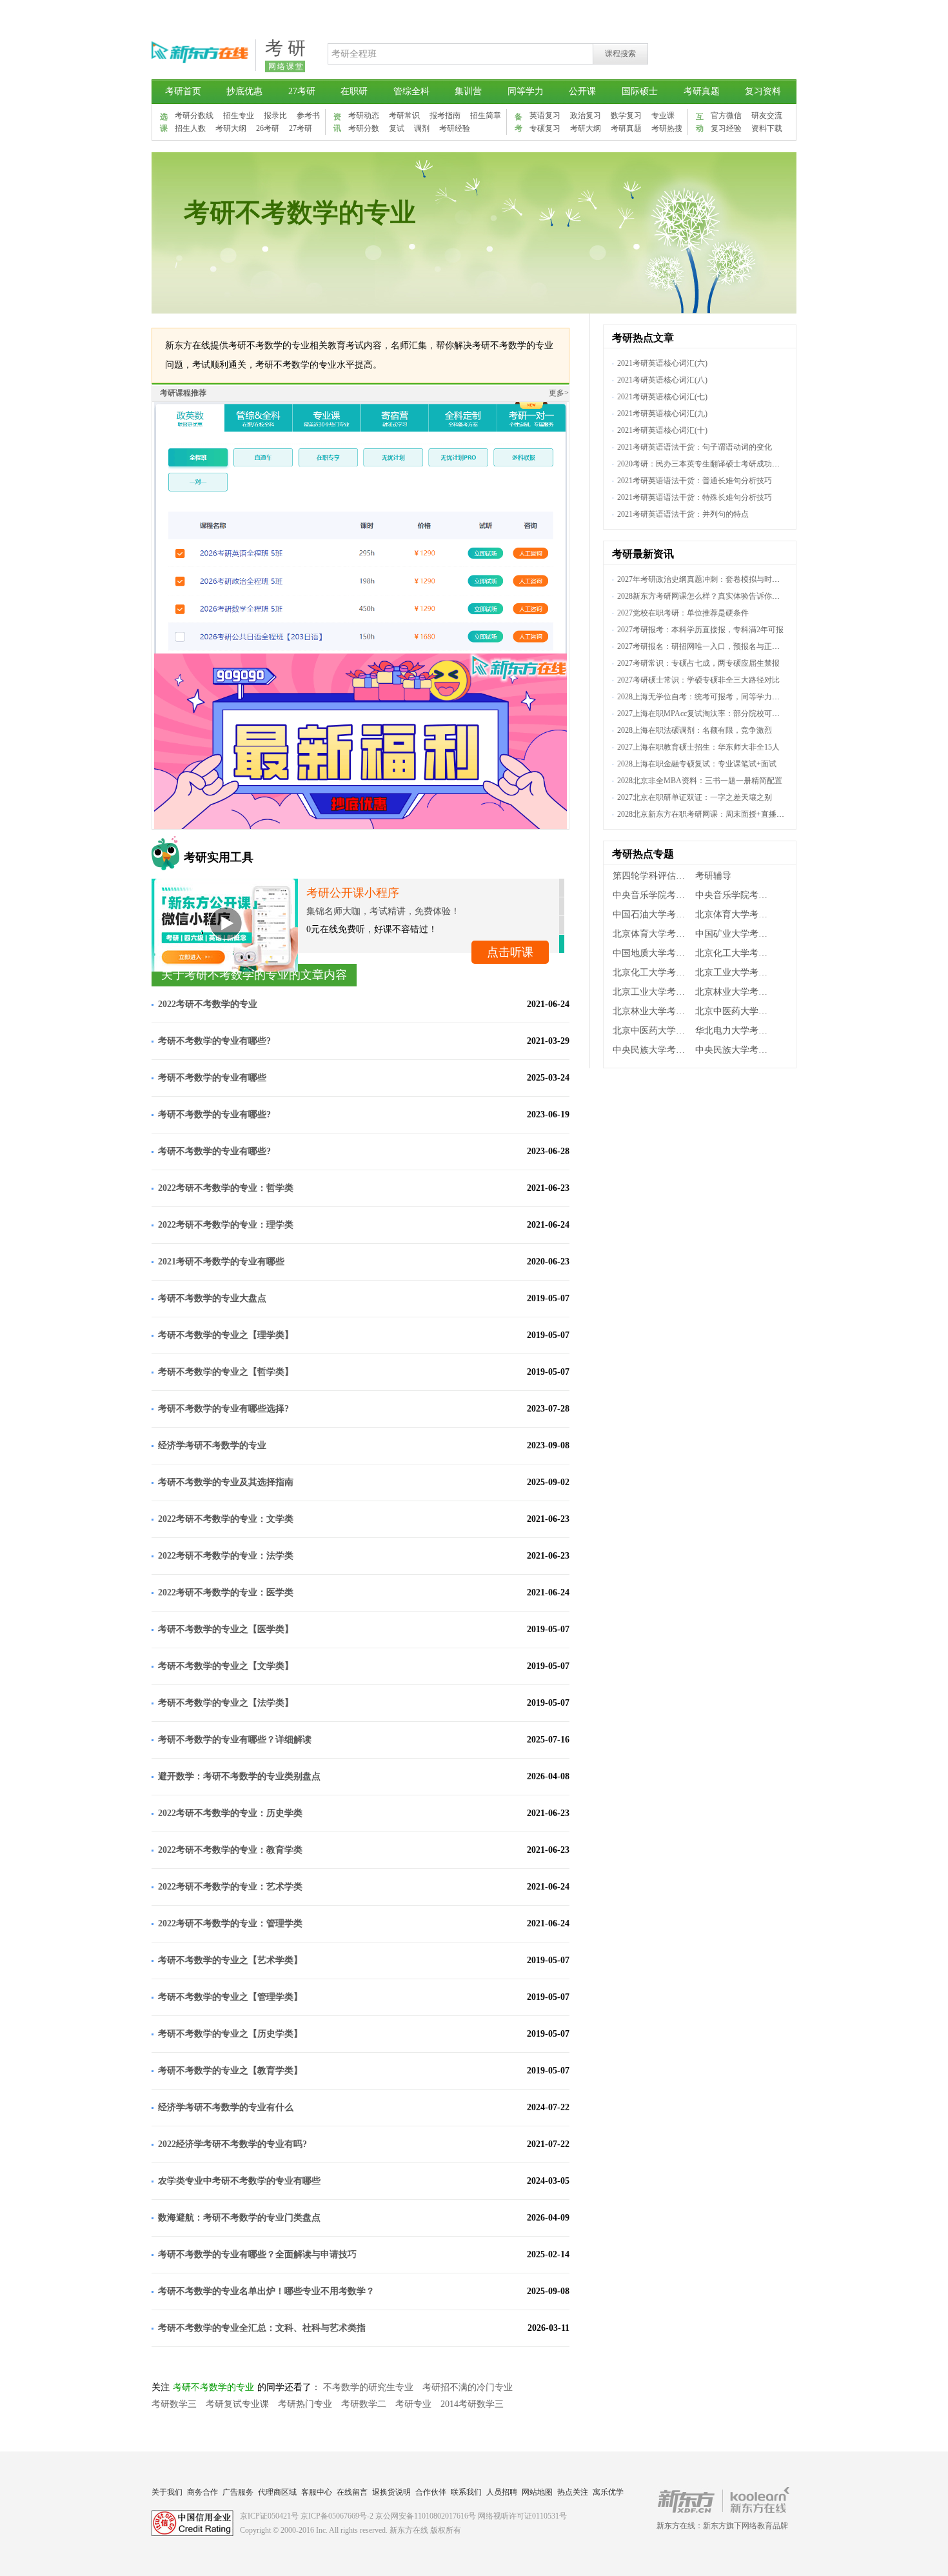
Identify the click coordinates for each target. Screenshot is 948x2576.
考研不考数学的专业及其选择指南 (226, 1482)
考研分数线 (194, 115)
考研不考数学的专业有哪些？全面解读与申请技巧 (257, 2254)
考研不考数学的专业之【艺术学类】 (230, 1960)
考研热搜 (667, 128)
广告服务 (238, 2492)
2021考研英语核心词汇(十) (662, 430)
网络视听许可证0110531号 (522, 2516)
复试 (397, 128)
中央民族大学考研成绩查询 (653, 1050)
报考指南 (445, 115)
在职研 (354, 91)
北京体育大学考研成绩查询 (736, 914)
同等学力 (526, 91)
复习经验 (726, 128)
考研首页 (183, 91)
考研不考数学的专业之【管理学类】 (230, 1997)
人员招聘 (502, 2492)
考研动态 (364, 115)
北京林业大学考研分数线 (653, 1011)
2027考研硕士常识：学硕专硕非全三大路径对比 (698, 680)
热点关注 (573, 2492)
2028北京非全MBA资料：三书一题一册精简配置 (700, 781)
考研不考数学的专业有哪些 (212, 1078)
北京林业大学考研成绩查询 (736, 992)
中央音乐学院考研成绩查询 (653, 895)
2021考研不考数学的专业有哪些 (221, 1262)
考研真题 (702, 91)
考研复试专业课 (237, 2404)
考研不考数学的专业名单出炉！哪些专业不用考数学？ (266, 2291)
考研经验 (455, 128)
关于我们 (167, 2492)
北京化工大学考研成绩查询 (736, 953)
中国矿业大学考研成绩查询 (736, 934)
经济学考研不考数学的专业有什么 (226, 2107)
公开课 (582, 91)
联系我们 (466, 2492)
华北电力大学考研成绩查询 (736, 1031)
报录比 (275, 115)
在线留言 (352, 2492)
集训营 (468, 91)
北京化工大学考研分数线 (653, 973)
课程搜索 (620, 54)
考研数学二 (364, 2404)
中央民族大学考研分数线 (736, 1050)
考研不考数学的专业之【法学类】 (226, 1703)
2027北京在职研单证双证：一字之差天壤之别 (695, 797)
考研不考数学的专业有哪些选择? (223, 1409)
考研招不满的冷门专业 (468, 2387)
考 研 (285, 48)
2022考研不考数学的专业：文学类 (226, 1519)
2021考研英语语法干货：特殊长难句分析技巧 (695, 497)
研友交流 (767, 115)
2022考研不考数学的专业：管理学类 (230, 1923)
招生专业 (239, 115)
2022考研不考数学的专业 (208, 1004)
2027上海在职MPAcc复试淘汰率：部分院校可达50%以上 (713, 714)
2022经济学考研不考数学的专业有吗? (232, 2144)
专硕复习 (545, 128)
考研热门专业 (305, 2404)
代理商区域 (277, 2492)
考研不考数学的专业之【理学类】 (226, 1335)
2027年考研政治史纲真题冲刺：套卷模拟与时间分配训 (710, 579)
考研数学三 (174, 2404)
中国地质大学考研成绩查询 (653, 953)
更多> (559, 393)
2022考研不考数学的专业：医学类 (226, 1593)
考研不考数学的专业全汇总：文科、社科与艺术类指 (262, 2328)
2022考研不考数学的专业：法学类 (226, 1556)
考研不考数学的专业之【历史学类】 (230, 2034)
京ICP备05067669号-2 (337, 2516)
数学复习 (626, 115)
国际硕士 (640, 91)
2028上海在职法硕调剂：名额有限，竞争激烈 (695, 730)
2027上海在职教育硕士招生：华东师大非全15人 (698, 747)
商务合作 (202, 2492)
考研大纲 (231, 128)
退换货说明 (391, 2492)
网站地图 (537, 2492)
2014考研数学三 (472, 2404)
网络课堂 (286, 66)
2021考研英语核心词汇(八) (662, 380)
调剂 (422, 128)
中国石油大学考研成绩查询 (653, 914)
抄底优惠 (244, 91)
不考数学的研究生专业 (368, 2387)
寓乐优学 (608, 2492)
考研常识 (404, 115)
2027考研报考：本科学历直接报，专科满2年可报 (700, 630)
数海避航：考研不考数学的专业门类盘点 (239, 2218)
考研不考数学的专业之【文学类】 (226, 1666)
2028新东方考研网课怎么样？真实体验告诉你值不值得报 (714, 596)
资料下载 (767, 128)
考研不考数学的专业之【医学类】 (226, 1629)
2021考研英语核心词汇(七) (662, 397)
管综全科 (411, 91)
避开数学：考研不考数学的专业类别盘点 (239, 1776)
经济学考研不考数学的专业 (212, 1445)
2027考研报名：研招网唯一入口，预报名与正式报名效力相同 (722, 646)
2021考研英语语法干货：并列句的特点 (683, 514)
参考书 (308, 115)
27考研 (302, 91)
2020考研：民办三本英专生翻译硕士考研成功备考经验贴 (714, 464)
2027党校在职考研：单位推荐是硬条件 (683, 613)
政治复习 (586, 115)
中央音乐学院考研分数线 (736, 895)
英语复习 (545, 115)
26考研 (268, 128)
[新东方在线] (200, 68)
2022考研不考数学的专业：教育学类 (230, 1850)
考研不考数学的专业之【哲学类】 (226, 1372)
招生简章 (486, 115)
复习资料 (763, 91)
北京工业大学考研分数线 (653, 992)
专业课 (663, 115)
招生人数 (190, 128)
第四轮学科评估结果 (653, 876)
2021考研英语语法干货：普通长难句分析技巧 (695, 481)
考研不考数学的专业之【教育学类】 (230, 2071)
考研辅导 (713, 876)
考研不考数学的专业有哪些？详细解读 (235, 1740)
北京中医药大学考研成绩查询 (736, 1011)
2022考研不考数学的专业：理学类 (226, 1225)
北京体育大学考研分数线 (653, 934)
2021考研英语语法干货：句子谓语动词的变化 (695, 447)
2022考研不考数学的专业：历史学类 (230, 1813)
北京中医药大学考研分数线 (653, 1031)
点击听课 (510, 952)
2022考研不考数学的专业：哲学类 (226, 1188)
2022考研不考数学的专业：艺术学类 (230, 1887)
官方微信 (726, 115)
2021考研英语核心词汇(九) (662, 414)
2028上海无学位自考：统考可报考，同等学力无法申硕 (710, 697)
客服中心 (317, 2492)
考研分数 (364, 128)
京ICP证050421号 (269, 2516)
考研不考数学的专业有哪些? (225, 1041)
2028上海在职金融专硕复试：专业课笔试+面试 (697, 764)
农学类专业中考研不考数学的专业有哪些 (239, 2181)
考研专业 (413, 2404)
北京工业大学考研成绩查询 (736, 973)
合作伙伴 (431, 2492)
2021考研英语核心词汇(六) (662, 363)
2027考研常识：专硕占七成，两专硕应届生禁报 (698, 663)
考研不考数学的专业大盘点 (212, 1298)
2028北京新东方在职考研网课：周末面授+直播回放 (705, 814)
